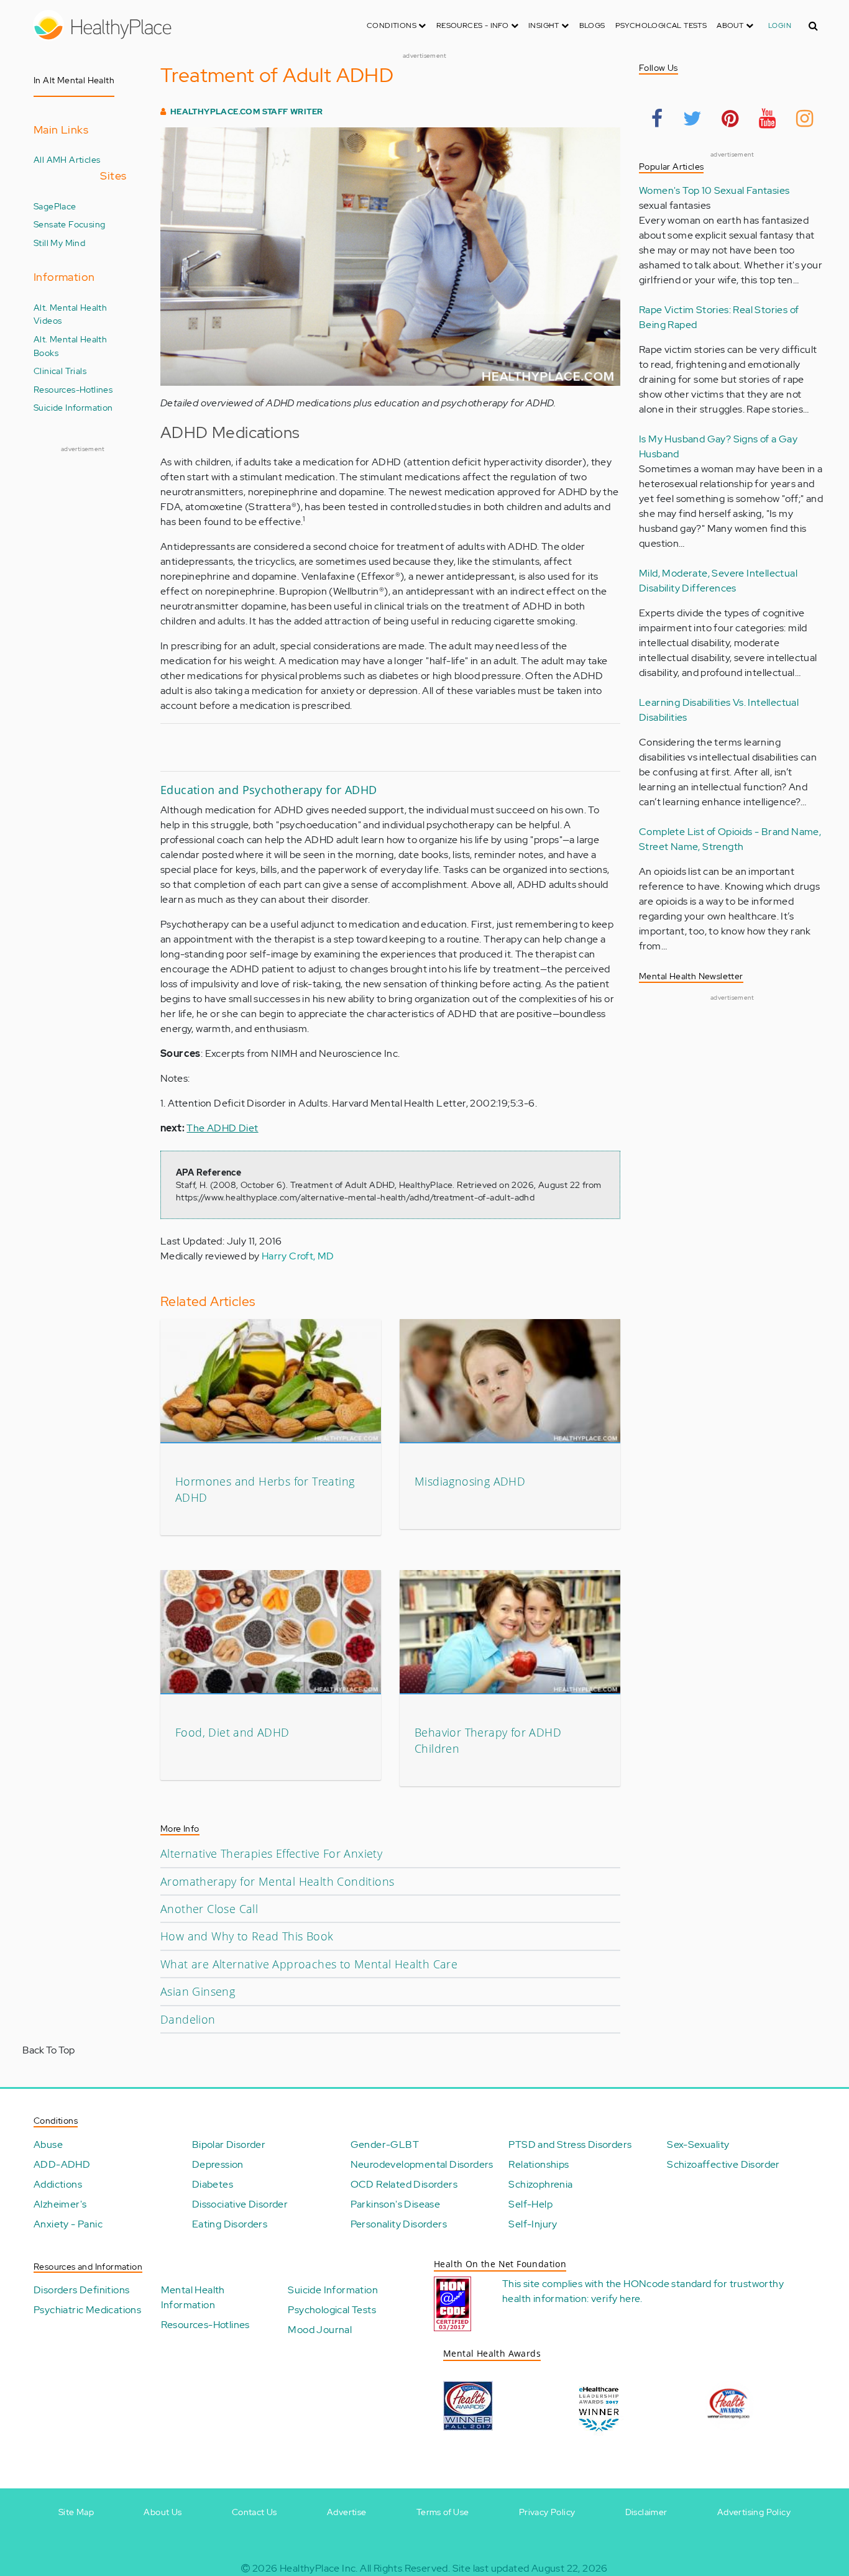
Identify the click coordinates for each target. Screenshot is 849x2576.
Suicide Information (73, 407)
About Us (163, 2512)
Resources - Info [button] (474, 25)
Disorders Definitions (81, 2290)
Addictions (58, 2184)
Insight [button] (545, 25)
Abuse (48, 2144)
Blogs (592, 25)
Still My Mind (59, 243)
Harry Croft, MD (298, 1256)
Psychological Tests (661, 25)
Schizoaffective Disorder (723, 2164)
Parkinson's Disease (396, 2204)
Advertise (347, 2512)
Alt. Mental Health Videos (70, 314)
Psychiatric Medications (87, 2310)
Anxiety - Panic (68, 2224)
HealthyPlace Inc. (319, 2568)
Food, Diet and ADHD (232, 1732)
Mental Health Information (193, 2297)
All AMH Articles (67, 159)
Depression (218, 2164)
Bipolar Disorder (229, 2144)
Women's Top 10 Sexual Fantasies (714, 190)
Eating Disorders (230, 2224)
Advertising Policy (754, 2512)
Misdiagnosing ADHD (470, 1481)
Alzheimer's (60, 2204)
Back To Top (48, 2050)
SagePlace (55, 206)
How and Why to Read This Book (247, 1936)
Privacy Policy (547, 2512)
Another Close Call (209, 1909)
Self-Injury (533, 2224)
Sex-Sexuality (698, 2144)
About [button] (731, 25)
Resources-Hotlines (73, 389)
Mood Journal (320, 2330)
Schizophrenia (540, 2184)
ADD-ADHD (62, 2164)
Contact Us (255, 2512)
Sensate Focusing (69, 224)
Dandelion (188, 2019)
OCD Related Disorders (404, 2184)
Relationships (539, 2164)
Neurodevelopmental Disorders (422, 2164)
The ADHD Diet (222, 1128)
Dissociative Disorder (240, 2204)
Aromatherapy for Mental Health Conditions (277, 1881)
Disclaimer (646, 2512)
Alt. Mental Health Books (70, 346)
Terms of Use (443, 2512)
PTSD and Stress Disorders (570, 2144)
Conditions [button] (392, 25)
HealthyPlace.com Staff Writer (247, 112)
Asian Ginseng (198, 1991)
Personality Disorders (399, 2224)
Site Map (76, 2512)
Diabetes (213, 2184)
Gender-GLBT (385, 2144)
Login (780, 25)
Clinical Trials (60, 371)
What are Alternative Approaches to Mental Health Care (309, 1964)
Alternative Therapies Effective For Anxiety (271, 1853)
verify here (616, 2299)
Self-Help (530, 2204)
